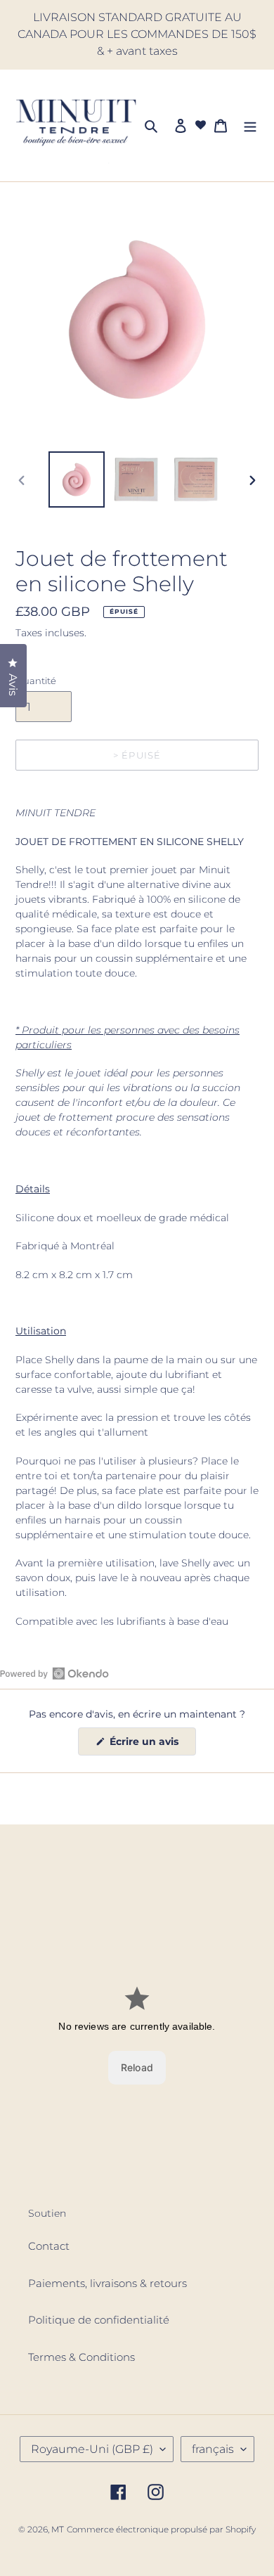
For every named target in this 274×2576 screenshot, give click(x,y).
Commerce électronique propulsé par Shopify (161, 2529)
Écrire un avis (151, 1745)
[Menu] (250, 125)
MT (58, 2529)
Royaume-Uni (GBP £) (92, 2449)
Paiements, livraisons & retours (107, 2283)
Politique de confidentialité (99, 2320)
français (213, 2449)
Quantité (36, 681)
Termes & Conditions (81, 2357)
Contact (49, 2246)
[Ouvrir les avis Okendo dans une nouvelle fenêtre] (54, 1673)
